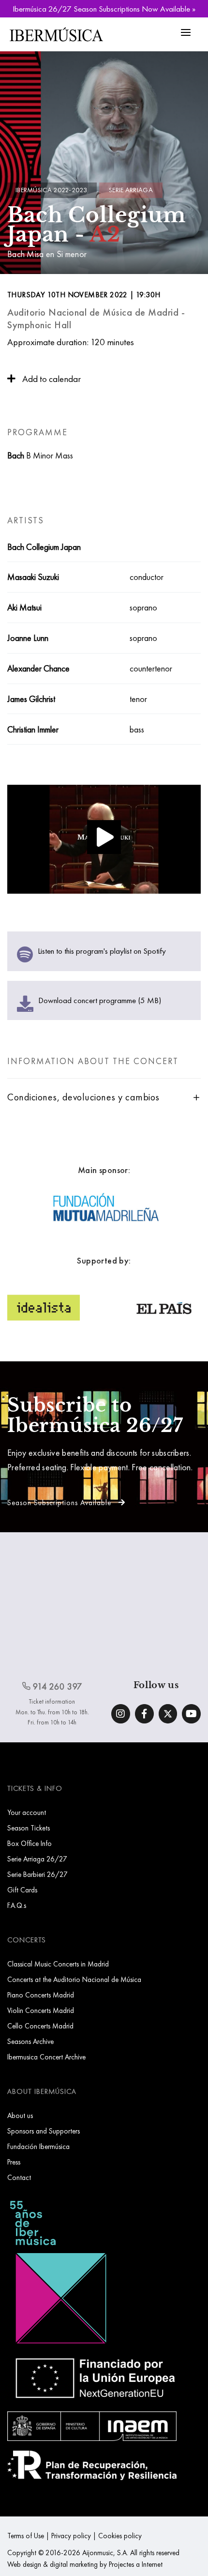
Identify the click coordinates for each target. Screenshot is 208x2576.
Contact (19, 2177)
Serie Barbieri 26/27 (37, 1874)
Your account (27, 1812)
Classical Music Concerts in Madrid (58, 1964)
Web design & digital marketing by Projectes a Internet (85, 2564)
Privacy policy (71, 2536)
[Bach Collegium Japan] (104, 842)
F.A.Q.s (17, 1905)
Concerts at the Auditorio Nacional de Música (74, 1979)
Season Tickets (29, 1828)
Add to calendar (51, 379)
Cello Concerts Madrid (40, 2026)
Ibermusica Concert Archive (46, 2057)
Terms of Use (26, 2536)
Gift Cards (22, 1890)
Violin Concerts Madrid (41, 2010)
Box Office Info (30, 1843)
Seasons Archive (30, 2041)
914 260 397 (57, 1686)
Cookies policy (120, 2536)
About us (20, 2115)
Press (14, 2162)
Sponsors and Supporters (44, 2131)
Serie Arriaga (131, 190)
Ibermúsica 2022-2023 (51, 190)
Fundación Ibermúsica (38, 2146)
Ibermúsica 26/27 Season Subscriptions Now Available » (104, 9)
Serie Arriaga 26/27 (37, 1859)
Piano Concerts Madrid (41, 1995)
